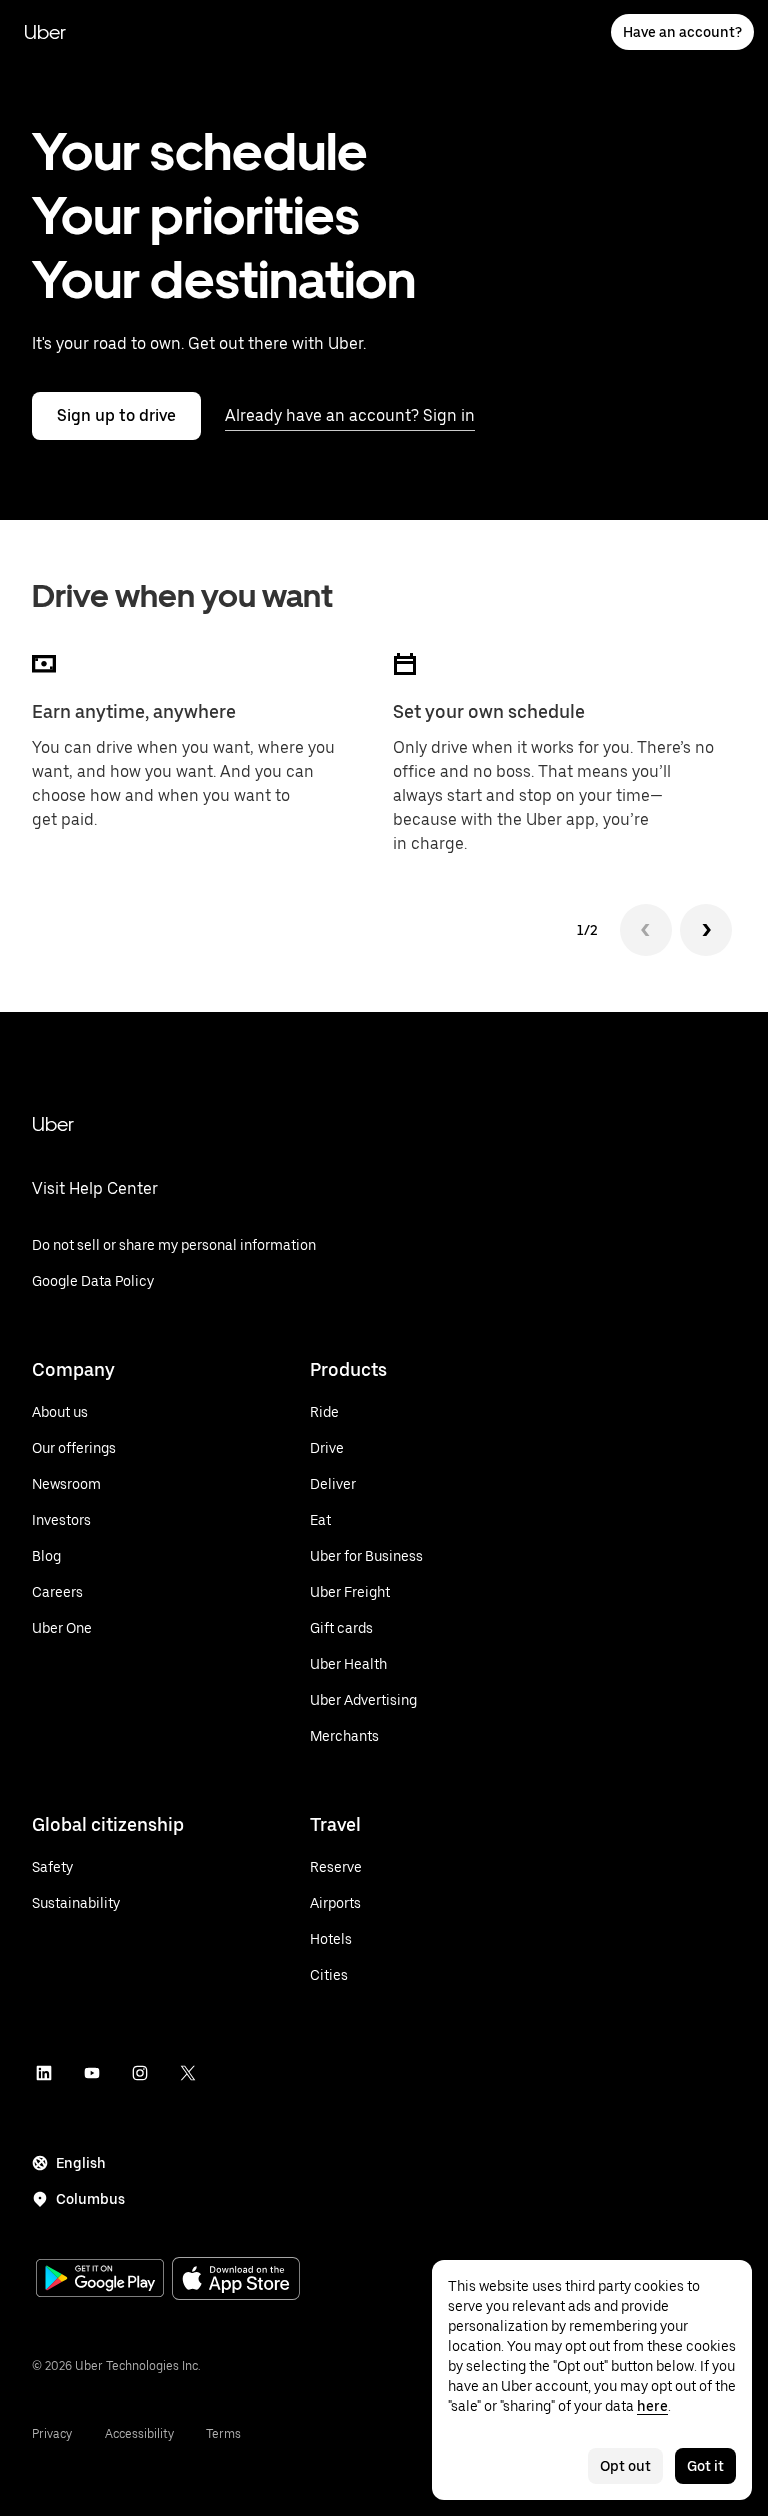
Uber (45, 32)
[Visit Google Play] (100, 2280)
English (81, 2163)
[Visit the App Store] (236, 2280)
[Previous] (646, 930)
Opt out (625, 2466)
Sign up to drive (116, 415)
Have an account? (682, 32)
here (652, 2406)
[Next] (706, 930)
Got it (705, 2466)
